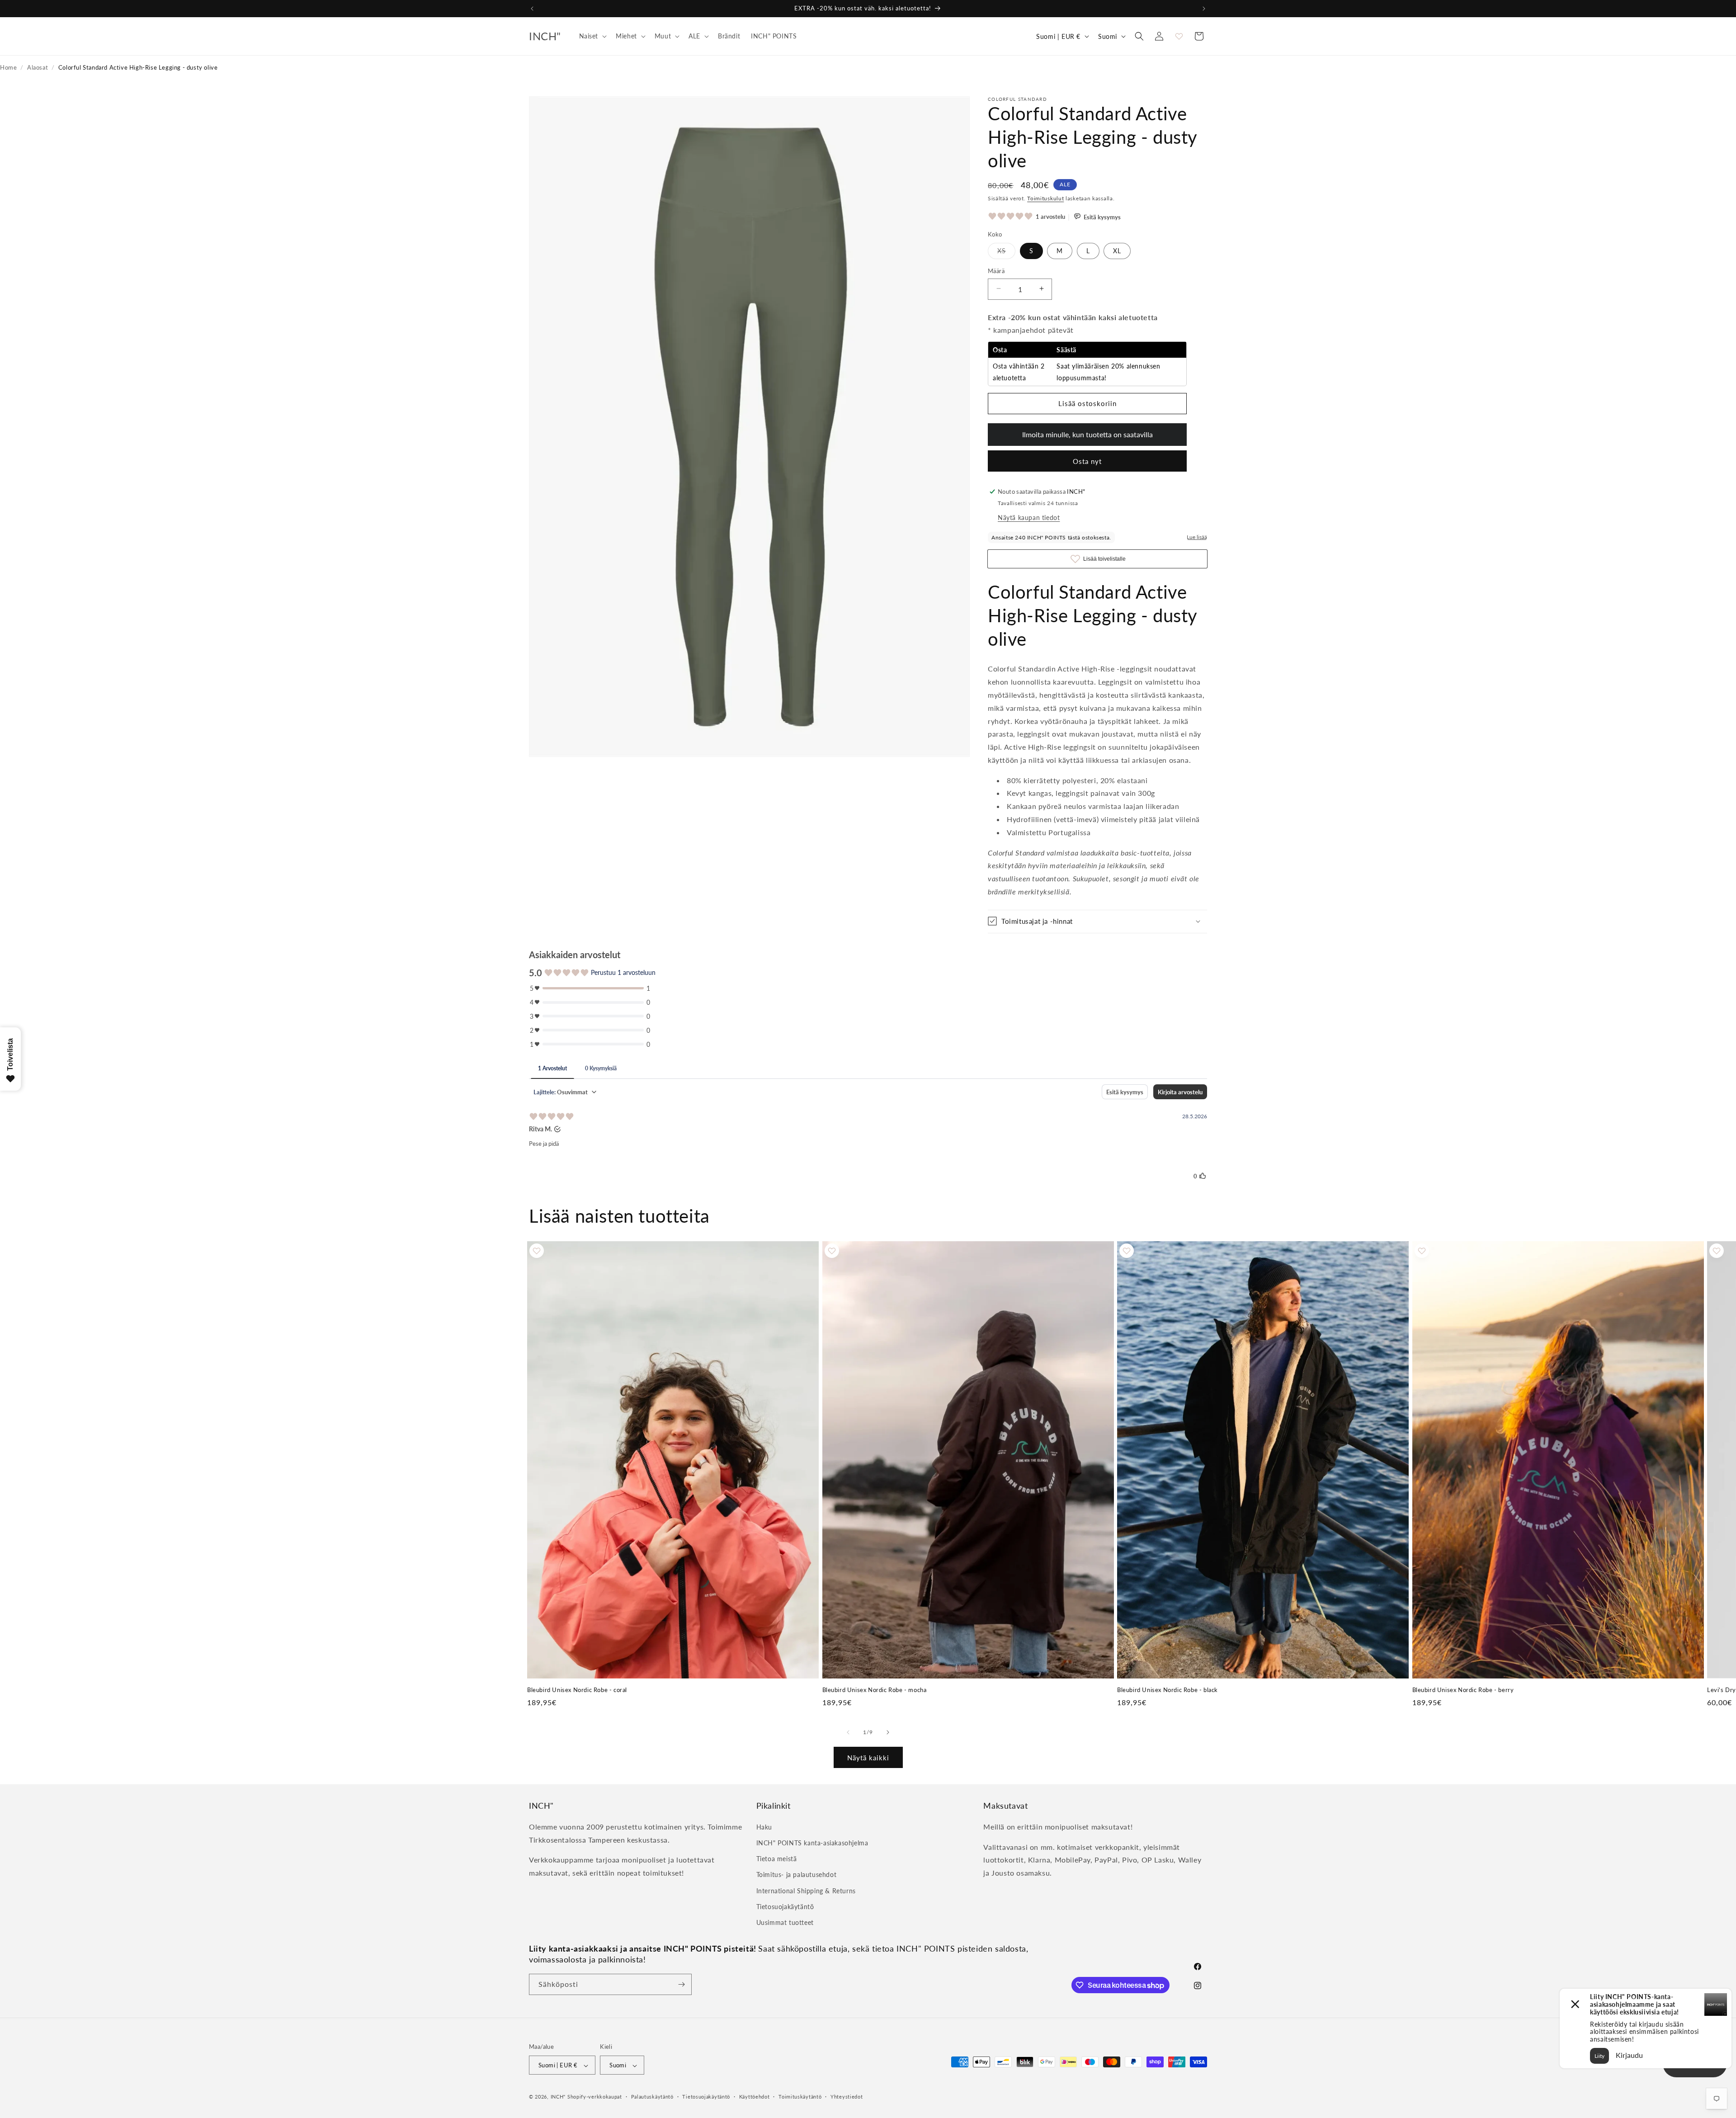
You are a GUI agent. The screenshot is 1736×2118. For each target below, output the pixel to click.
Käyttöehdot (755, 2097)
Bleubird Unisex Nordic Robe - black (1168, 1690)
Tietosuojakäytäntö (785, 1906)
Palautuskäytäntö (652, 2097)
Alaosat (38, 67)
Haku (764, 1827)
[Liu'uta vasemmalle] (848, 1732)
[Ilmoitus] (1204, 9)
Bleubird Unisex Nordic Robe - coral (577, 1690)
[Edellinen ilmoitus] (532, 9)
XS (1006, 252)
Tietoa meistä (777, 1858)
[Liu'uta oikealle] (888, 1732)
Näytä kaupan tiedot (1029, 517)
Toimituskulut (1045, 198)
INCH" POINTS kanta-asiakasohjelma (812, 1842)
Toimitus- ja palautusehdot (797, 1875)
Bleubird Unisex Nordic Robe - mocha (875, 1690)
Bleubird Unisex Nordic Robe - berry (1463, 1690)
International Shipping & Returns (806, 1890)
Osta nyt (1087, 461)
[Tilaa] (681, 1984)
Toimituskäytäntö (800, 2097)
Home (8, 67)
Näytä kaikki (868, 1757)
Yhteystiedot (847, 2097)
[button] (592, 36)
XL (1117, 250)
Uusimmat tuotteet (785, 1922)
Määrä (996, 270)
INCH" (558, 2097)
